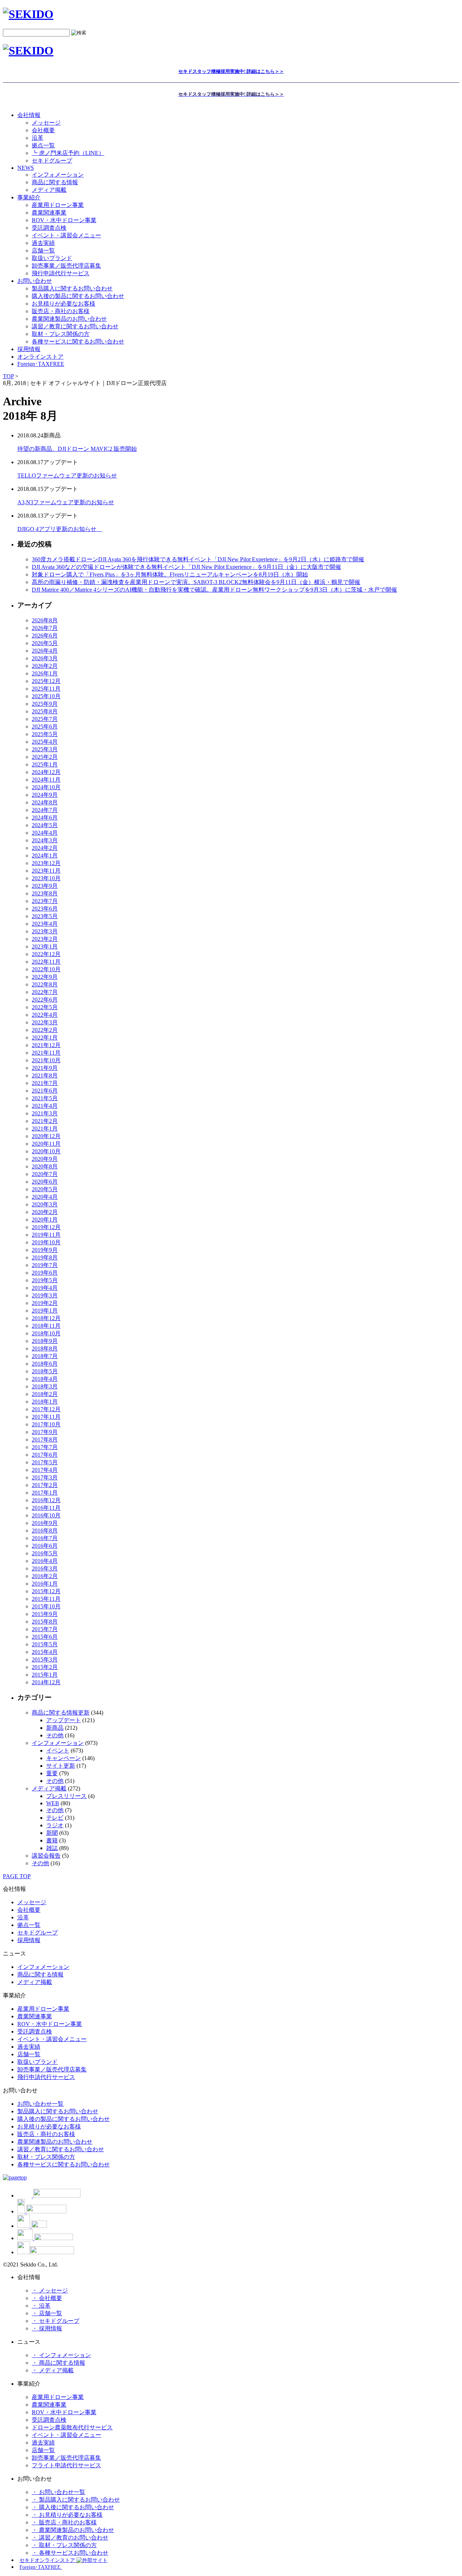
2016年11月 (46, 1508)
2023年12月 (46, 863)
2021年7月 (45, 1083)
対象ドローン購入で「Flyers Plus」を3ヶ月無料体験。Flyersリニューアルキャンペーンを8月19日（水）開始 (170, 574)
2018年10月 (46, 1333)
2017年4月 (45, 1470)
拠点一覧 (43, 145)
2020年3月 (45, 1204)
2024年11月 (46, 780)
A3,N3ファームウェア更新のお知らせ (66, 502)
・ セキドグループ (56, 2321)
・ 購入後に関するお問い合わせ (73, 2507)
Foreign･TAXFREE (41, 364)
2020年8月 (45, 1166)
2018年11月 (46, 1326)
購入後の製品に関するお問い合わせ (78, 296)
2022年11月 (46, 962)
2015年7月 (45, 1629)
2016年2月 (45, 1576)
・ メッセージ (50, 2290)
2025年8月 (45, 711)
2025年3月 (45, 749)
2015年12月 (46, 1591)
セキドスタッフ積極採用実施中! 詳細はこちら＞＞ (231, 71)
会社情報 (29, 115)
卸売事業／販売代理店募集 (66, 266)
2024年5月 (45, 825)
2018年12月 (46, 1318)
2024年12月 (46, 772)
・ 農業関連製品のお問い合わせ (73, 2530)
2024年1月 (45, 855)
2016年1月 (45, 1584)
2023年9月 (45, 886)
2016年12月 (46, 1500)
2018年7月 (45, 1356)
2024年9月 (45, 795)
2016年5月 (45, 1553)
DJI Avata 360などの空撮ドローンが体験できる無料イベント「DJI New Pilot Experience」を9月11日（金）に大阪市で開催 (186, 567)
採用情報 (29, 1940)
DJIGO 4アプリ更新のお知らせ (60, 529)
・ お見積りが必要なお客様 (67, 2515)
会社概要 (43, 130)
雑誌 (52, 1848)
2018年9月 (45, 1341)
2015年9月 (45, 1614)
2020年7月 (45, 1174)
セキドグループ (52, 161)
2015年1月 (45, 1675)
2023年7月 (45, 901)
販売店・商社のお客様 (61, 311)
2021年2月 (45, 1121)
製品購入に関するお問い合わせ (72, 288)
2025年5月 (45, 734)
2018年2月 (45, 1394)
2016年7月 (45, 1538)
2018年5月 (45, 1371)
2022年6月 (45, 1000)
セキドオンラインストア (48, 2560)
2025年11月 (46, 689)
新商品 (55, 1728)
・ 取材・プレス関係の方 (64, 2545)
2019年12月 (46, 1227)
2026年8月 (45, 620)
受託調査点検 (49, 228)
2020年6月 (45, 1182)
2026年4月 (45, 651)
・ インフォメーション (61, 2355)
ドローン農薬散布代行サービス (72, 2427)
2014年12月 (46, 1682)
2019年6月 (45, 1273)
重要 (52, 1773)
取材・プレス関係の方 (61, 334)
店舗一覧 (43, 250)
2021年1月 (45, 1129)
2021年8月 (45, 1075)
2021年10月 (46, 1060)
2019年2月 (45, 1303)
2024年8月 (45, 802)
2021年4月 (45, 1106)
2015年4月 (45, 1652)
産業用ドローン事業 (58, 205)
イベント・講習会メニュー (66, 235)
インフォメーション (58, 175)
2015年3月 (45, 1659)
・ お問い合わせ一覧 (58, 2492)
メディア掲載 (49, 190)
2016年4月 (45, 1561)
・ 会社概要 (47, 2298)
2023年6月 (45, 909)
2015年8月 (45, 1622)
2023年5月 (45, 916)
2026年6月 (45, 636)
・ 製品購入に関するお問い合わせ (76, 2500)
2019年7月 (45, 1265)
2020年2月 (45, 1212)
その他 (55, 1735)
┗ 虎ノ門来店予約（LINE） (68, 153)
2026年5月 (45, 643)
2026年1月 (45, 673)
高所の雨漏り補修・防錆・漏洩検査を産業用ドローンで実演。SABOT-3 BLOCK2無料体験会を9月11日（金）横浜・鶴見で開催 (196, 582)
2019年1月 (45, 1311)
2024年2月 (45, 848)
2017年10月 (46, 1424)
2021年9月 (45, 1068)
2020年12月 (46, 1136)
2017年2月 (45, 1485)
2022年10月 (46, 969)
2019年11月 (46, 1235)
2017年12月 (46, 1409)
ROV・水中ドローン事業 (64, 220)
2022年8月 (45, 984)
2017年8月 (45, 1440)
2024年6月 (45, 818)
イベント (58, 1751)
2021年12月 (46, 1045)
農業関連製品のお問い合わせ (69, 319)
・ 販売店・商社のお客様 (64, 2522)
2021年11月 (46, 1053)
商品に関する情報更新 (61, 1713)
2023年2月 (45, 939)
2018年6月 (45, 1364)
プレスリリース (66, 1796)
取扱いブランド (52, 258)
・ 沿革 (41, 2306)
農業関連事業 (49, 213)
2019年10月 (46, 1242)
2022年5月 (45, 1007)
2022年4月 (45, 1015)
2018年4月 (45, 1379)
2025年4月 (45, 742)
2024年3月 (45, 840)
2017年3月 (45, 1477)
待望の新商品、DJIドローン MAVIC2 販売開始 (77, 449)
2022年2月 (45, 1030)
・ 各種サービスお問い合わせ (70, 2553)
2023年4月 (45, 924)
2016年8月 (45, 1531)
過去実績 (43, 243)
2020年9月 (45, 1159)
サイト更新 (61, 1766)
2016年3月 (45, 1568)
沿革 (38, 138)
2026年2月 (45, 666)
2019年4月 (45, 1288)
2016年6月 (45, 1546)
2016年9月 (45, 1523)
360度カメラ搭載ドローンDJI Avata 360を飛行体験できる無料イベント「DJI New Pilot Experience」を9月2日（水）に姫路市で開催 (198, 559)
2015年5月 (45, 1644)
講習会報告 (46, 1856)
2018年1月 (45, 1402)
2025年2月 (45, 757)
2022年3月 (45, 1022)
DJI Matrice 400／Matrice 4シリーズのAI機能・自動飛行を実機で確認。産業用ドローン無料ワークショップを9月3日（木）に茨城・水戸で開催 (214, 590)
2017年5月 (45, 1462)
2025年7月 (45, 719)
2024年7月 (45, 810)
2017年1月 (45, 1493)
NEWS (26, 168)
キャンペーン (64, 1758)
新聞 (52, 1833)
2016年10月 (46, 1515)
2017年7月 (45, 1447)
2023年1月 (45, 946)
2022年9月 (45, 977)
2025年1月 (45, 764)
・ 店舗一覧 (47, 2313)
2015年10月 (46, 1606)
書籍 (52, 1840)
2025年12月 (46, 681)
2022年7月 (45, 992)
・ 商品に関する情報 (58, 2363)
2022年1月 (45, 1038)
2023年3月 (45, 931)
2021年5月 (45, 1098)
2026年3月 (45, 658)
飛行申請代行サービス (61, 273)
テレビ (55, 1818)
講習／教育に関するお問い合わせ (75, 326)
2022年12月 (46, 954)
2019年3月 (45, 1295)
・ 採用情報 (47, 2328)
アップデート (64, 1720)
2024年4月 (45, 833)
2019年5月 (45, 1280)
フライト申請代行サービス (66, 2465)
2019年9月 (45, 1250)
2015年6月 (45, 1637)
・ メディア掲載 (53, 2370)
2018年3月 (45, 1386)
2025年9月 (45, 704)
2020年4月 (45, 1197)
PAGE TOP (17, 1876)
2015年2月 (45, 1667)
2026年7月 (45, 628)
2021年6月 (45, 1091)
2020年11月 (46, 1144)
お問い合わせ (35, 281)
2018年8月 (45, 1348)
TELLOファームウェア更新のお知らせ (67, 476)
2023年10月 (46, 878)
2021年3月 (45, 1113)
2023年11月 (46, 871)
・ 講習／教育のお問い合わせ (70, 2538)
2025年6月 (45, 727)
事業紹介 (29, 197)
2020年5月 (45, 1189)
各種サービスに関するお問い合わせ (78, 342)
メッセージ (46, 123)
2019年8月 (45, 1257)
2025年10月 (46, 696)
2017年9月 (45, 1432)
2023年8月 (45, 893)
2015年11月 (46, 1599)
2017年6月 (45, 1455)
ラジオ (55, 1825)
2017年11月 (46, 1417)
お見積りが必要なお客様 (64, 304)
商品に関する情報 (55, 182)
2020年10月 (46, 1151)
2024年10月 (46, 787)
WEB (53, 1803)
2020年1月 (45, 1220)
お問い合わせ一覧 (40, 2104)
